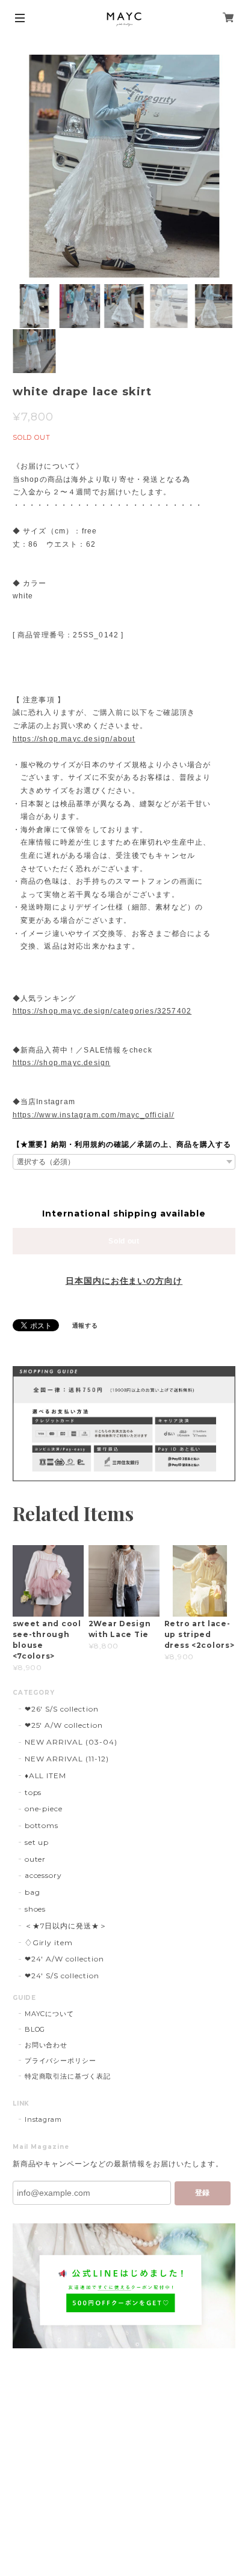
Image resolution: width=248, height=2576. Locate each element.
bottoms (42, 1825)
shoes (36, 1909)
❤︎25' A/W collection (64, 1725)
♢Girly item (49, 1943)
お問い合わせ (46, 2045)
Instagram (44, 2119)
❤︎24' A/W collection (64, 1959)
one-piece (44, 1809)
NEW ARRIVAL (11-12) (67, 1759)
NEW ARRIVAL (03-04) (71, 1742)
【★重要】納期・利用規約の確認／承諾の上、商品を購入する (122, 1144)
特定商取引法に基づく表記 (68, 2076)
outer (36, 1859)
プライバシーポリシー (61, 2061)
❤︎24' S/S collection (62, 1976)
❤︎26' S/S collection (62, 1709)
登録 (202, 2193)
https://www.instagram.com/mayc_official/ (94, 1115)
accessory (44, 1875)
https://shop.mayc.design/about (74, 739)
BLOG (35, 2029)
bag (33, 1892)
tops (33, 1792)
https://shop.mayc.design (62, 1063)
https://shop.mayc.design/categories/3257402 (102, 1011)
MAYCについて (50, 2014)
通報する (85, 1326)
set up (37, 1842)
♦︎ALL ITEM (46, 1776)
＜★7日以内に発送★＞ (66, 1926)
